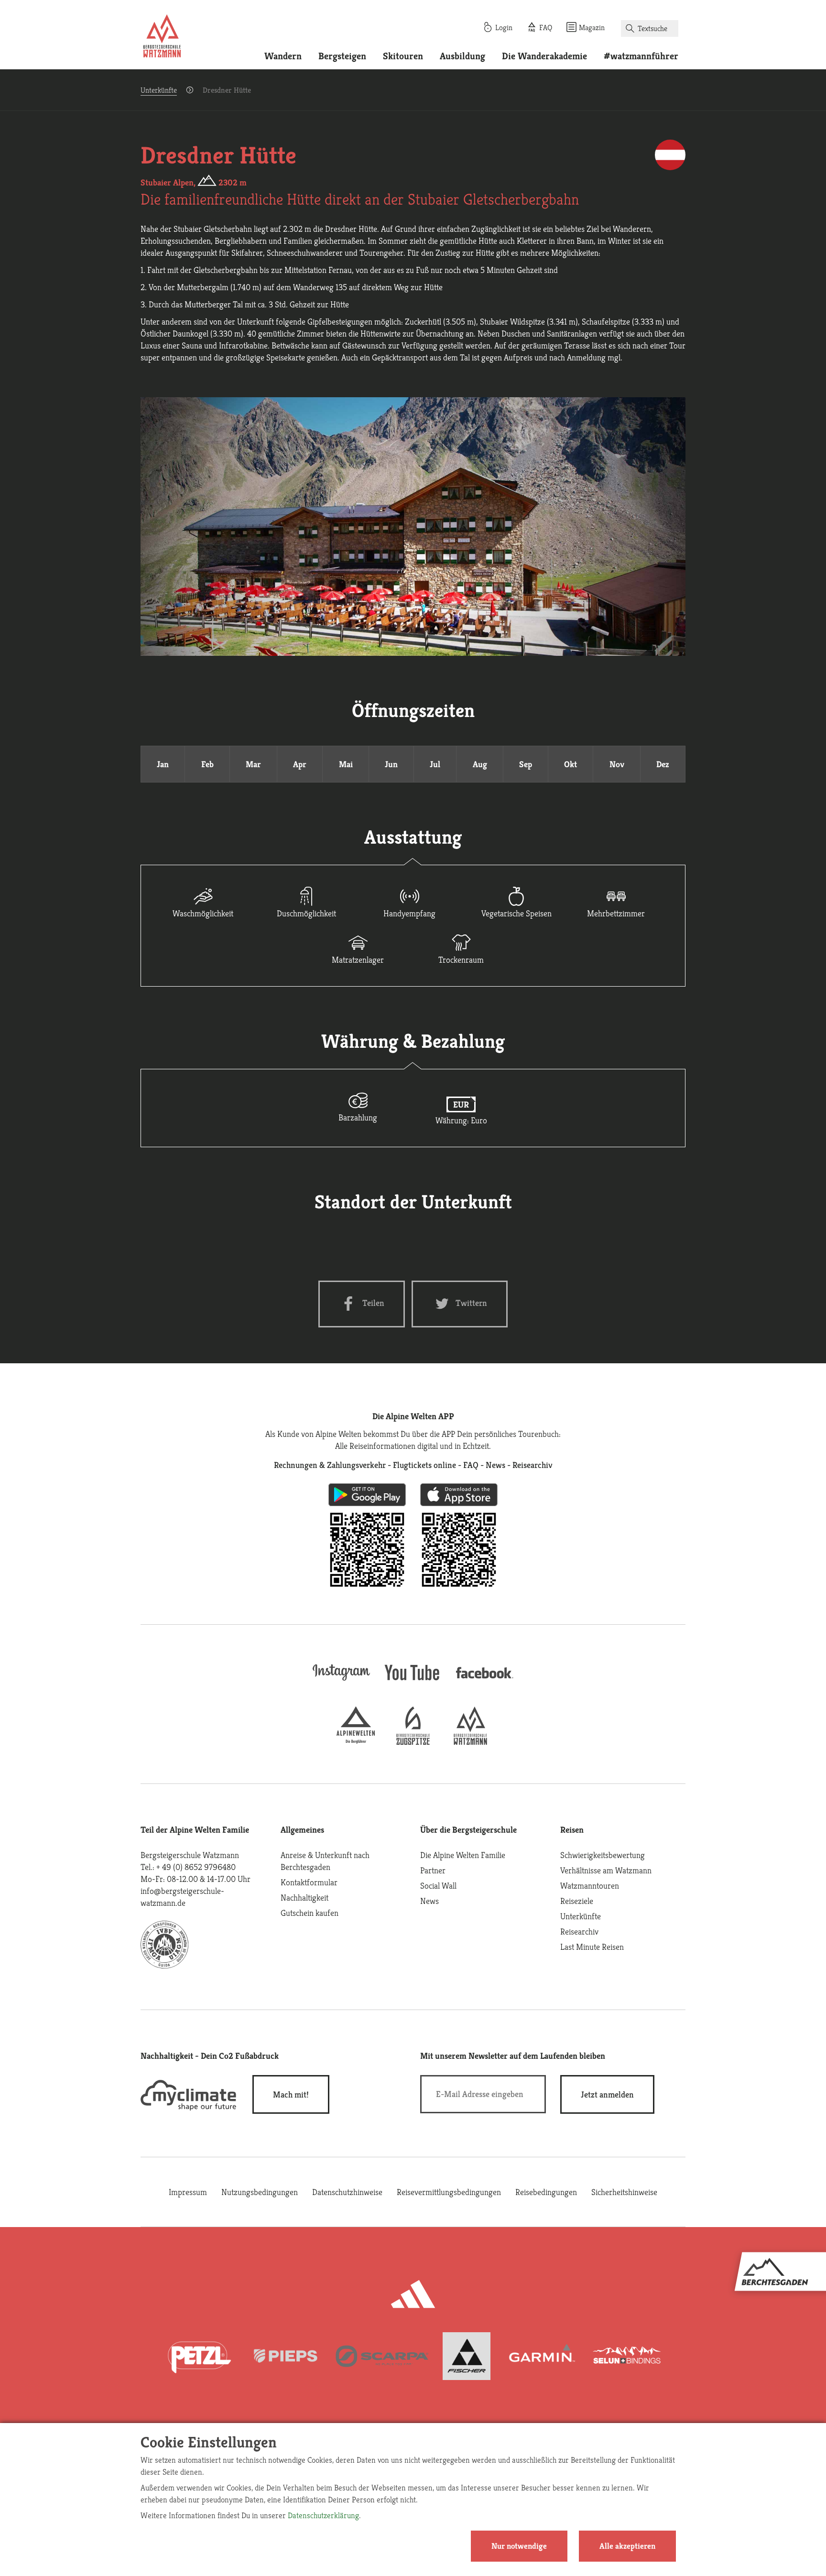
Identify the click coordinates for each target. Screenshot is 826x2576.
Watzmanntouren (590, 1886)
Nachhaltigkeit (304, 1897)
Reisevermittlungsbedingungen (449, 2192)
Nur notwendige (519, 2546)
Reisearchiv (579, 1931)
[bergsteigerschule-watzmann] (470, 1742)
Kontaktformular (309, 1882)
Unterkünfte (159, 90)
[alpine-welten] (356, 1742)
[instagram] (341, 1681)
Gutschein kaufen (310, 1913)
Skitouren (403, 56)
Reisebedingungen (546, 2192)
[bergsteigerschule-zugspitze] (413, 1742)
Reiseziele (577, 1901)
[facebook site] (485, 1680)
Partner (433, 1870)
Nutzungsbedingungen (260, 2192)
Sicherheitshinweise (624, 2192)
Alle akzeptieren (627, 2546)
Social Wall (438, 1886)
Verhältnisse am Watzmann (606, 1870)
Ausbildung (462, 56)
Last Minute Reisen (592, 1947)
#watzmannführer (641, 56)
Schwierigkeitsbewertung (603, 1855)
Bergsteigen (342, 56)
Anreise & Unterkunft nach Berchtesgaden (325, 1861)
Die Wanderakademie (544, 56)
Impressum (188, 2192)
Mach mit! (291, 2094)
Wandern (283, 56)
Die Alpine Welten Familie (463, 1855)
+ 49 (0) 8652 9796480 (196, 1867)
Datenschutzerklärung (323, 2515)
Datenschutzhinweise (347, 2192)
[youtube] (413, 1681)
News (429, 1901)
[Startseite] (162, 37)
